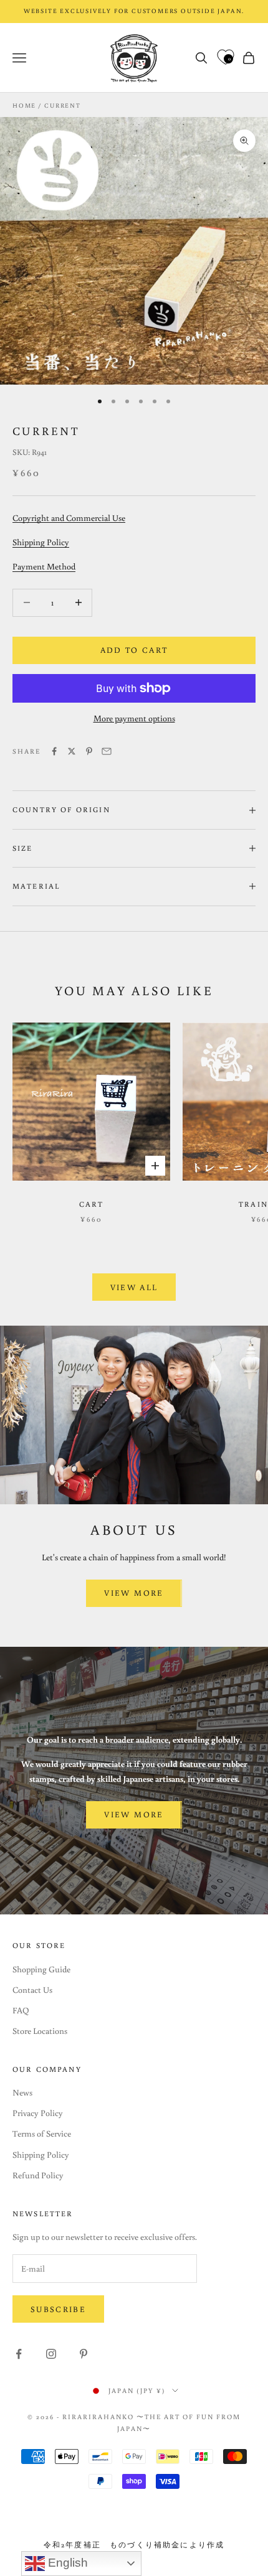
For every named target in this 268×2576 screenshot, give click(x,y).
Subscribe (58, 2309)
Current (63, 105)
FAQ (21, 2010)
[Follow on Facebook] (19, 2354)
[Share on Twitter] (72, 751)
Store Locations (40, 2031)
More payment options (134, 718)
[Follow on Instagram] (51, 2354)
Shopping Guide (41, 1969)
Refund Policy (38, 2175)
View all (134, 1287)
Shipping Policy (41, 542)
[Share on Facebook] (54, 751)
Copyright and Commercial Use (69, 518)
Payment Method (44, 566)
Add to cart (134, 650)
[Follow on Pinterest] (84, 2354)
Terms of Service (42, 2133)
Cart (92, 1204)
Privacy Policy (38, 2113)
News (22, 2092)
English (66, 2563)
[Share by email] (107, 751)
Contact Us (32, 1990)
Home (24, 105)
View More (134, 1593)
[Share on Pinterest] (89, 751)
